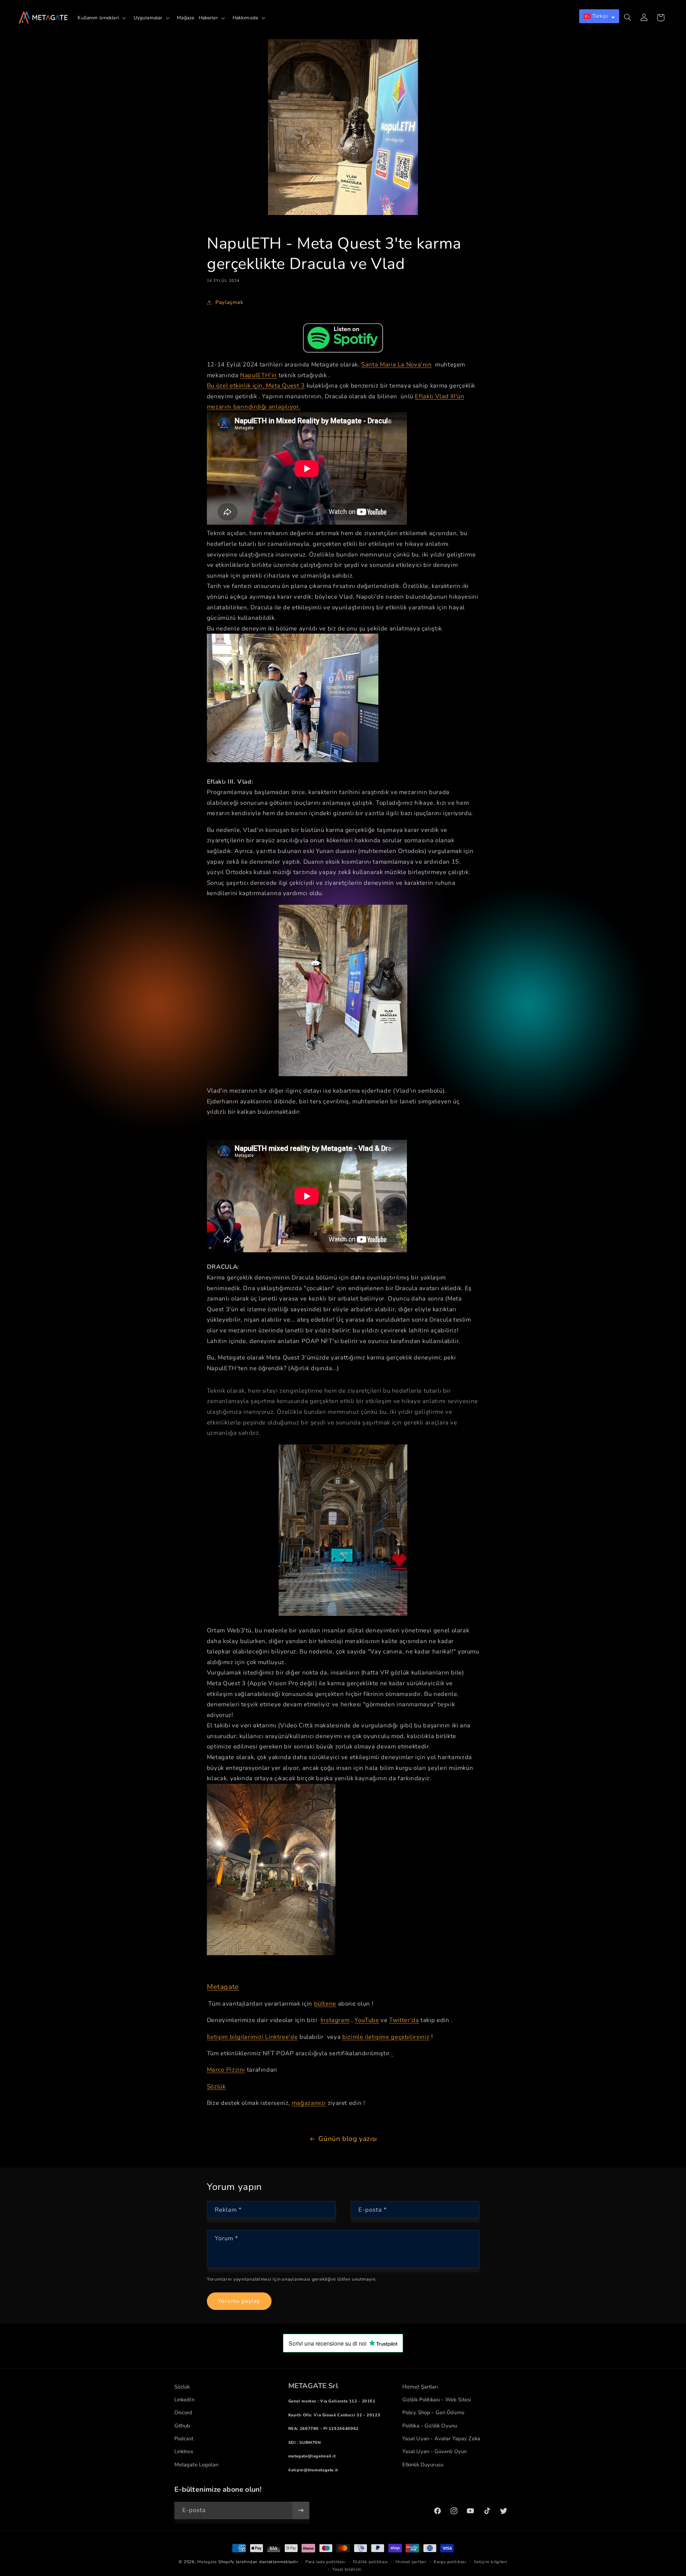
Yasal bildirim (347, 2569)
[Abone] (300, 2510)
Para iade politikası (326, 2562)
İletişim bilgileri (490, 2562)
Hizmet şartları (411, 2562)
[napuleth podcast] (343, 338)
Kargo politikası (450, 2562)
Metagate (207, 2562)
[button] (103, 18)
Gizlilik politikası (371, 2562)
